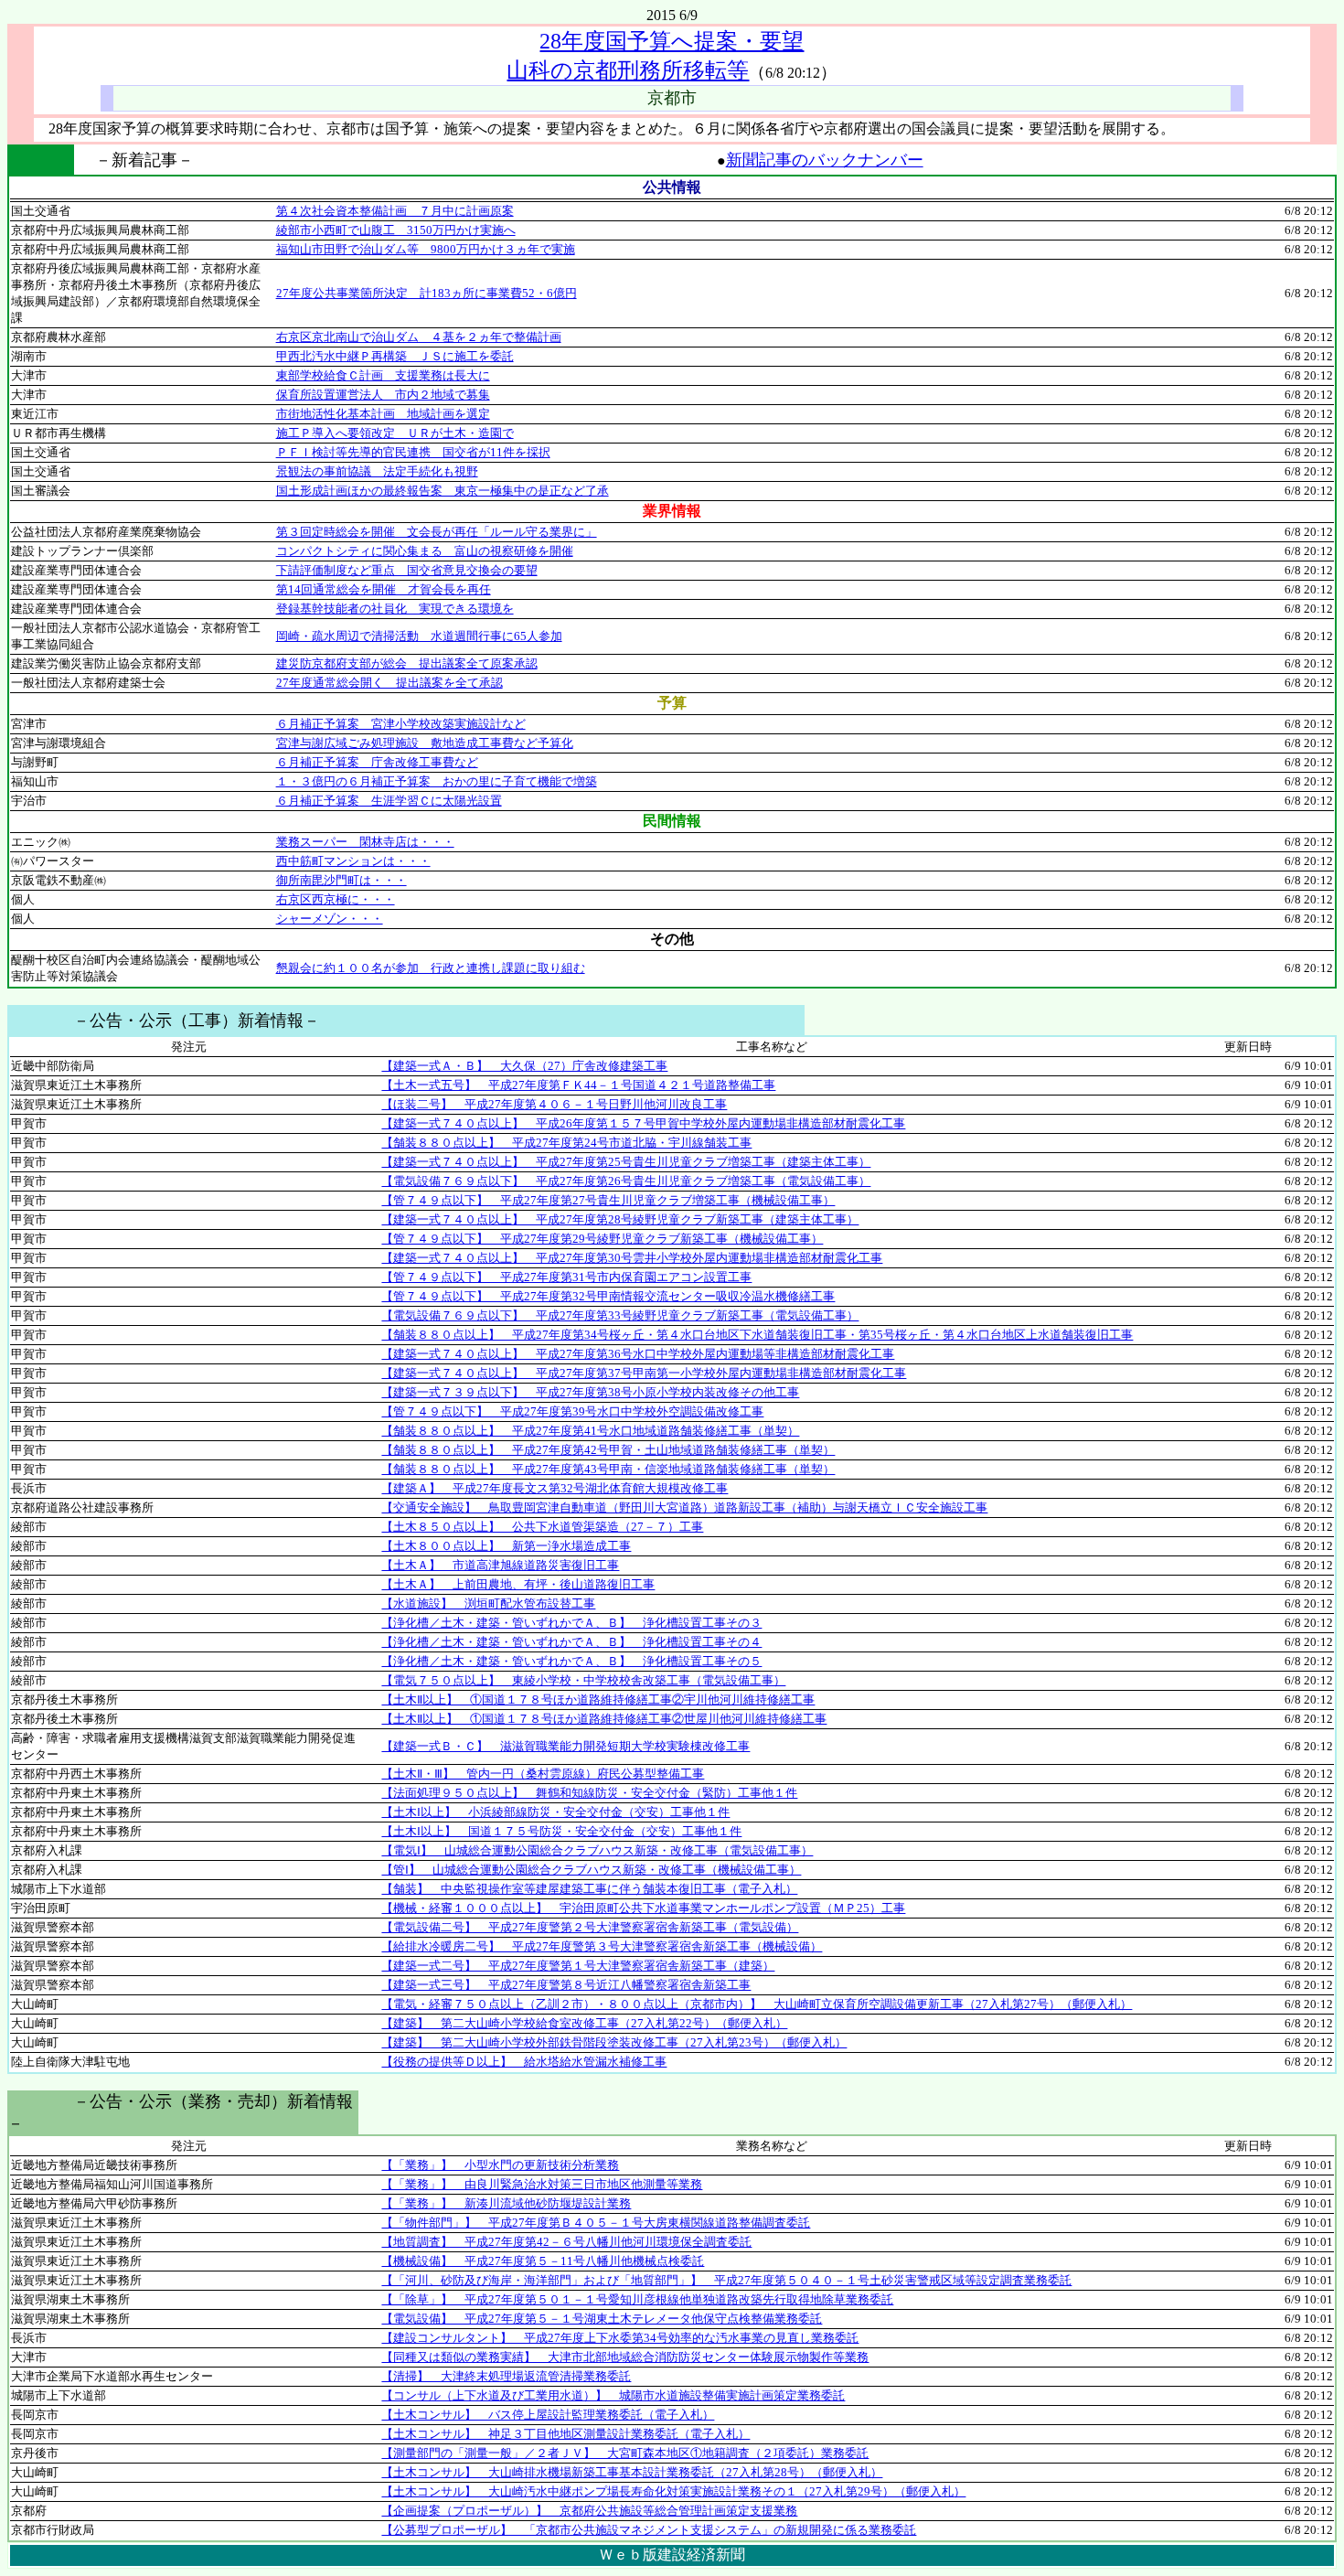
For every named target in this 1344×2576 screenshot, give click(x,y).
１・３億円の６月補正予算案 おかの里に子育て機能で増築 (437, 781)
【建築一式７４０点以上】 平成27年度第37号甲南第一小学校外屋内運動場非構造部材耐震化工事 (644, 1373)
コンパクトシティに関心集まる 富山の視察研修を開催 (425, 551)
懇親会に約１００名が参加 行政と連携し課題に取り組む (431, 968)
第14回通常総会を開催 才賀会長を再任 (384, 589)
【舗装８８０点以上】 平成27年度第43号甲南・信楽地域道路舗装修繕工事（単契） (608, 1469)
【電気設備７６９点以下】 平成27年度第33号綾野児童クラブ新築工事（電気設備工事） (620, 1315)
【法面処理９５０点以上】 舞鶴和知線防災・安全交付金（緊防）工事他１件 (589, 1793)
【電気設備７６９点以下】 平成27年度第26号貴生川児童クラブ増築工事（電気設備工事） (626, 1181)
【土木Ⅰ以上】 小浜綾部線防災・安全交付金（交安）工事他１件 (555, 1812)
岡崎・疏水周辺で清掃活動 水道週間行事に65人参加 (419, 636)
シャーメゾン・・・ (330, 919)
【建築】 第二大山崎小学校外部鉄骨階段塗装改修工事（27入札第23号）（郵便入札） (614, 2042)
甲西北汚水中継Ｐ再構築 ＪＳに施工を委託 (395, 356)
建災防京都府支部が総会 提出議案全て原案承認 (407, 663)
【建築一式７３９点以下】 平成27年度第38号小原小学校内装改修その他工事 (590, 1392)
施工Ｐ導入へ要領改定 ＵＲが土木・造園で (395, 433)
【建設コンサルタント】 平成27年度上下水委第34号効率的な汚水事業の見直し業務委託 (620, 2338)
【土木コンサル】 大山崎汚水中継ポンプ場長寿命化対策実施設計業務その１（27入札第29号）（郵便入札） (673, 2491)
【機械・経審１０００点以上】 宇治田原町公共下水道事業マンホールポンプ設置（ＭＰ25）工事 (643, 1908)
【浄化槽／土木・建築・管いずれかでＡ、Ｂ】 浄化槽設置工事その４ (571, 1642)
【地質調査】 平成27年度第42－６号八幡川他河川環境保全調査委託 (566, 2242)
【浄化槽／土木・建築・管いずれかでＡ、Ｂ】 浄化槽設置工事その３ (571, 1623)
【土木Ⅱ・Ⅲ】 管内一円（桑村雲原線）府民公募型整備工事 (543, 1774)
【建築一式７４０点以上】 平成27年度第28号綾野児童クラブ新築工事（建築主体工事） (620, 1219)
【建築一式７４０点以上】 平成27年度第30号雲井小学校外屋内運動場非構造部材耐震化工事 (632, 1258)
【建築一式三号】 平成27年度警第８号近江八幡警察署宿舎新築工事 (566, 1985)
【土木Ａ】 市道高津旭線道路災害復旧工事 (500, 1565)
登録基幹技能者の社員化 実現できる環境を (395, 609)
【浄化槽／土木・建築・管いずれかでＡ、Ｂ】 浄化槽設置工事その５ (571, 1661)
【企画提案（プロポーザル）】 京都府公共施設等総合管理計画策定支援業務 (589, 2511)
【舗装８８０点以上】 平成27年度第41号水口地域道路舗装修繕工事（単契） (590, 1431)
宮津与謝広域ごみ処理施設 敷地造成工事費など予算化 (425, 743)
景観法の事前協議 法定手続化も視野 (377, 471)
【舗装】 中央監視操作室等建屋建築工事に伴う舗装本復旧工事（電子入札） (589, 1889)
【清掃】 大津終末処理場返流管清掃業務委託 (506, 2376)
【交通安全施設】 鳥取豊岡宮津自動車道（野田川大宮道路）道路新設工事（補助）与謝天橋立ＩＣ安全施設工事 (684, 1507)
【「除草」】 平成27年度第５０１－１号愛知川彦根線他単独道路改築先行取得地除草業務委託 (637, 2299)
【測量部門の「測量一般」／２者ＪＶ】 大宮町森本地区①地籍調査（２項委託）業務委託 (625, 2453)
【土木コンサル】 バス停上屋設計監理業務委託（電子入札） (548, 2415)
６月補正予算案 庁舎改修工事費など (377, 762)
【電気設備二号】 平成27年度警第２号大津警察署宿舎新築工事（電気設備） (590, 1927)
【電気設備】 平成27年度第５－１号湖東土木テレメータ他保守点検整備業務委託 (602, 2319)
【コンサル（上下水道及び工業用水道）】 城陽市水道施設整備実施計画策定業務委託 (613, 2395)
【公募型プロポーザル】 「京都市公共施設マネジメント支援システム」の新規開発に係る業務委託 (649, 2530)
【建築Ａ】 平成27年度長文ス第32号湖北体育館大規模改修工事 (555, 1488)
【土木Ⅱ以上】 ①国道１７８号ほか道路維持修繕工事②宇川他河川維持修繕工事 (598, 1700)
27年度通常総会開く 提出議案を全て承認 (389, 683)
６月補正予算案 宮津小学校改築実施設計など (401, 724)
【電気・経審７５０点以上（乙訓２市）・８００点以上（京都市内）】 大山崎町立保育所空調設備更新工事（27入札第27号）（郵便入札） (757, 2004)
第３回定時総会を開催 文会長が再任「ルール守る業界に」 (437, 532)
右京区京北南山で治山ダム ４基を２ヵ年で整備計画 (419, 337)
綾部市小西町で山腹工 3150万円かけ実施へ (396, 230)
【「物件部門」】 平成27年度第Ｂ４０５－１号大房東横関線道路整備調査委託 (596, 2223)
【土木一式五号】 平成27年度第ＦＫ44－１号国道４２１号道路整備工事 (578, 1085)
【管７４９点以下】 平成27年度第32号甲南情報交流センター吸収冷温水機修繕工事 (608, 1296)
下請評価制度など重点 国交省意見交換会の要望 (407, 570)
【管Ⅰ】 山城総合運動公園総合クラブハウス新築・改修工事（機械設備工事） (591, 1870)
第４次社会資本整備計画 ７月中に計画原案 (395, 211)
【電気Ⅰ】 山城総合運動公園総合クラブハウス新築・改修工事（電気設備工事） (597, 1850)
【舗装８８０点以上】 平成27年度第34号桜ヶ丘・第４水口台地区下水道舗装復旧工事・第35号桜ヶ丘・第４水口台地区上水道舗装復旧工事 (757, 1335)
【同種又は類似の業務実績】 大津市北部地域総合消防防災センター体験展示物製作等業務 (625, 2357)
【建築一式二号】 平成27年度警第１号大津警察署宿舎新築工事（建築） (578, 1966)
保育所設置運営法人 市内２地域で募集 (383, 395)
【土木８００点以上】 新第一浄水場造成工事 (506, 1546)
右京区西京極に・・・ (336, 899)
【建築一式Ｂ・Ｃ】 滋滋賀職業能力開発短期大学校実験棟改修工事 (565, 1746)
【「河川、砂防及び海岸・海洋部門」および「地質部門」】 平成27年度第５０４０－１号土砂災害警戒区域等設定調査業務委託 (726, 2280)
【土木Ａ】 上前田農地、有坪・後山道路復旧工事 (518, 1584)
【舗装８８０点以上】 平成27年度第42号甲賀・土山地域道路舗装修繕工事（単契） (608, 1450)
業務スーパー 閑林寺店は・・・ (365, 842)
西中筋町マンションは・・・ (353, 861)
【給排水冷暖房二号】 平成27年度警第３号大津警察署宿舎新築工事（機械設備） (602, 1946)
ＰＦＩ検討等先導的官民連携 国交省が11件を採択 (413, 452)
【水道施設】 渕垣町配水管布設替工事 (488, 1603)
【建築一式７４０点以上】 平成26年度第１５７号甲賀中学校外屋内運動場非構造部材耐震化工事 (643, 1123)
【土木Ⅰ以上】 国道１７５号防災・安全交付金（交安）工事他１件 (561, 1831)
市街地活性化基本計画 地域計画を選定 (383, 414)
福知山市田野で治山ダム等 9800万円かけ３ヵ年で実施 (426, 249)
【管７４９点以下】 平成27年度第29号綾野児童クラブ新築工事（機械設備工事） (602, 1239)
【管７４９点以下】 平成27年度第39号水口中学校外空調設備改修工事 (572, 1411)
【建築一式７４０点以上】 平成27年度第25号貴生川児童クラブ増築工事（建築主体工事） (626, 1162)
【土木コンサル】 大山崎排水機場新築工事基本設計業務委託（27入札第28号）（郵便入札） (632, 2472)
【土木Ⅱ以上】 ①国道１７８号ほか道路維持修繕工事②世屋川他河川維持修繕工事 (604, 1719)
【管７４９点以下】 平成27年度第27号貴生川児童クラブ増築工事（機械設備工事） (608, 1200)
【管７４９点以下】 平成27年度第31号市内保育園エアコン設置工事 (566, 1277)
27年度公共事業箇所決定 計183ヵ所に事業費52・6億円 (427, 293)
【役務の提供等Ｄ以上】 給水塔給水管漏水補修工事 (524, 2062)
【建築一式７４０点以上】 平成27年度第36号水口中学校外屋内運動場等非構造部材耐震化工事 (638, 1354)
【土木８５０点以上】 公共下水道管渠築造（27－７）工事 (542, 1527)
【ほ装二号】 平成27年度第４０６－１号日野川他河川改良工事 (554, 1104)
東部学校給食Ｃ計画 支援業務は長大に (383, 375)
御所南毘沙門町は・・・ (341, 880)
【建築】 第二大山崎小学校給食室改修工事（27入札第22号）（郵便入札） (584, 2023)
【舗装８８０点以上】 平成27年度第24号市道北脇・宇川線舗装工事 (566, 1143)
